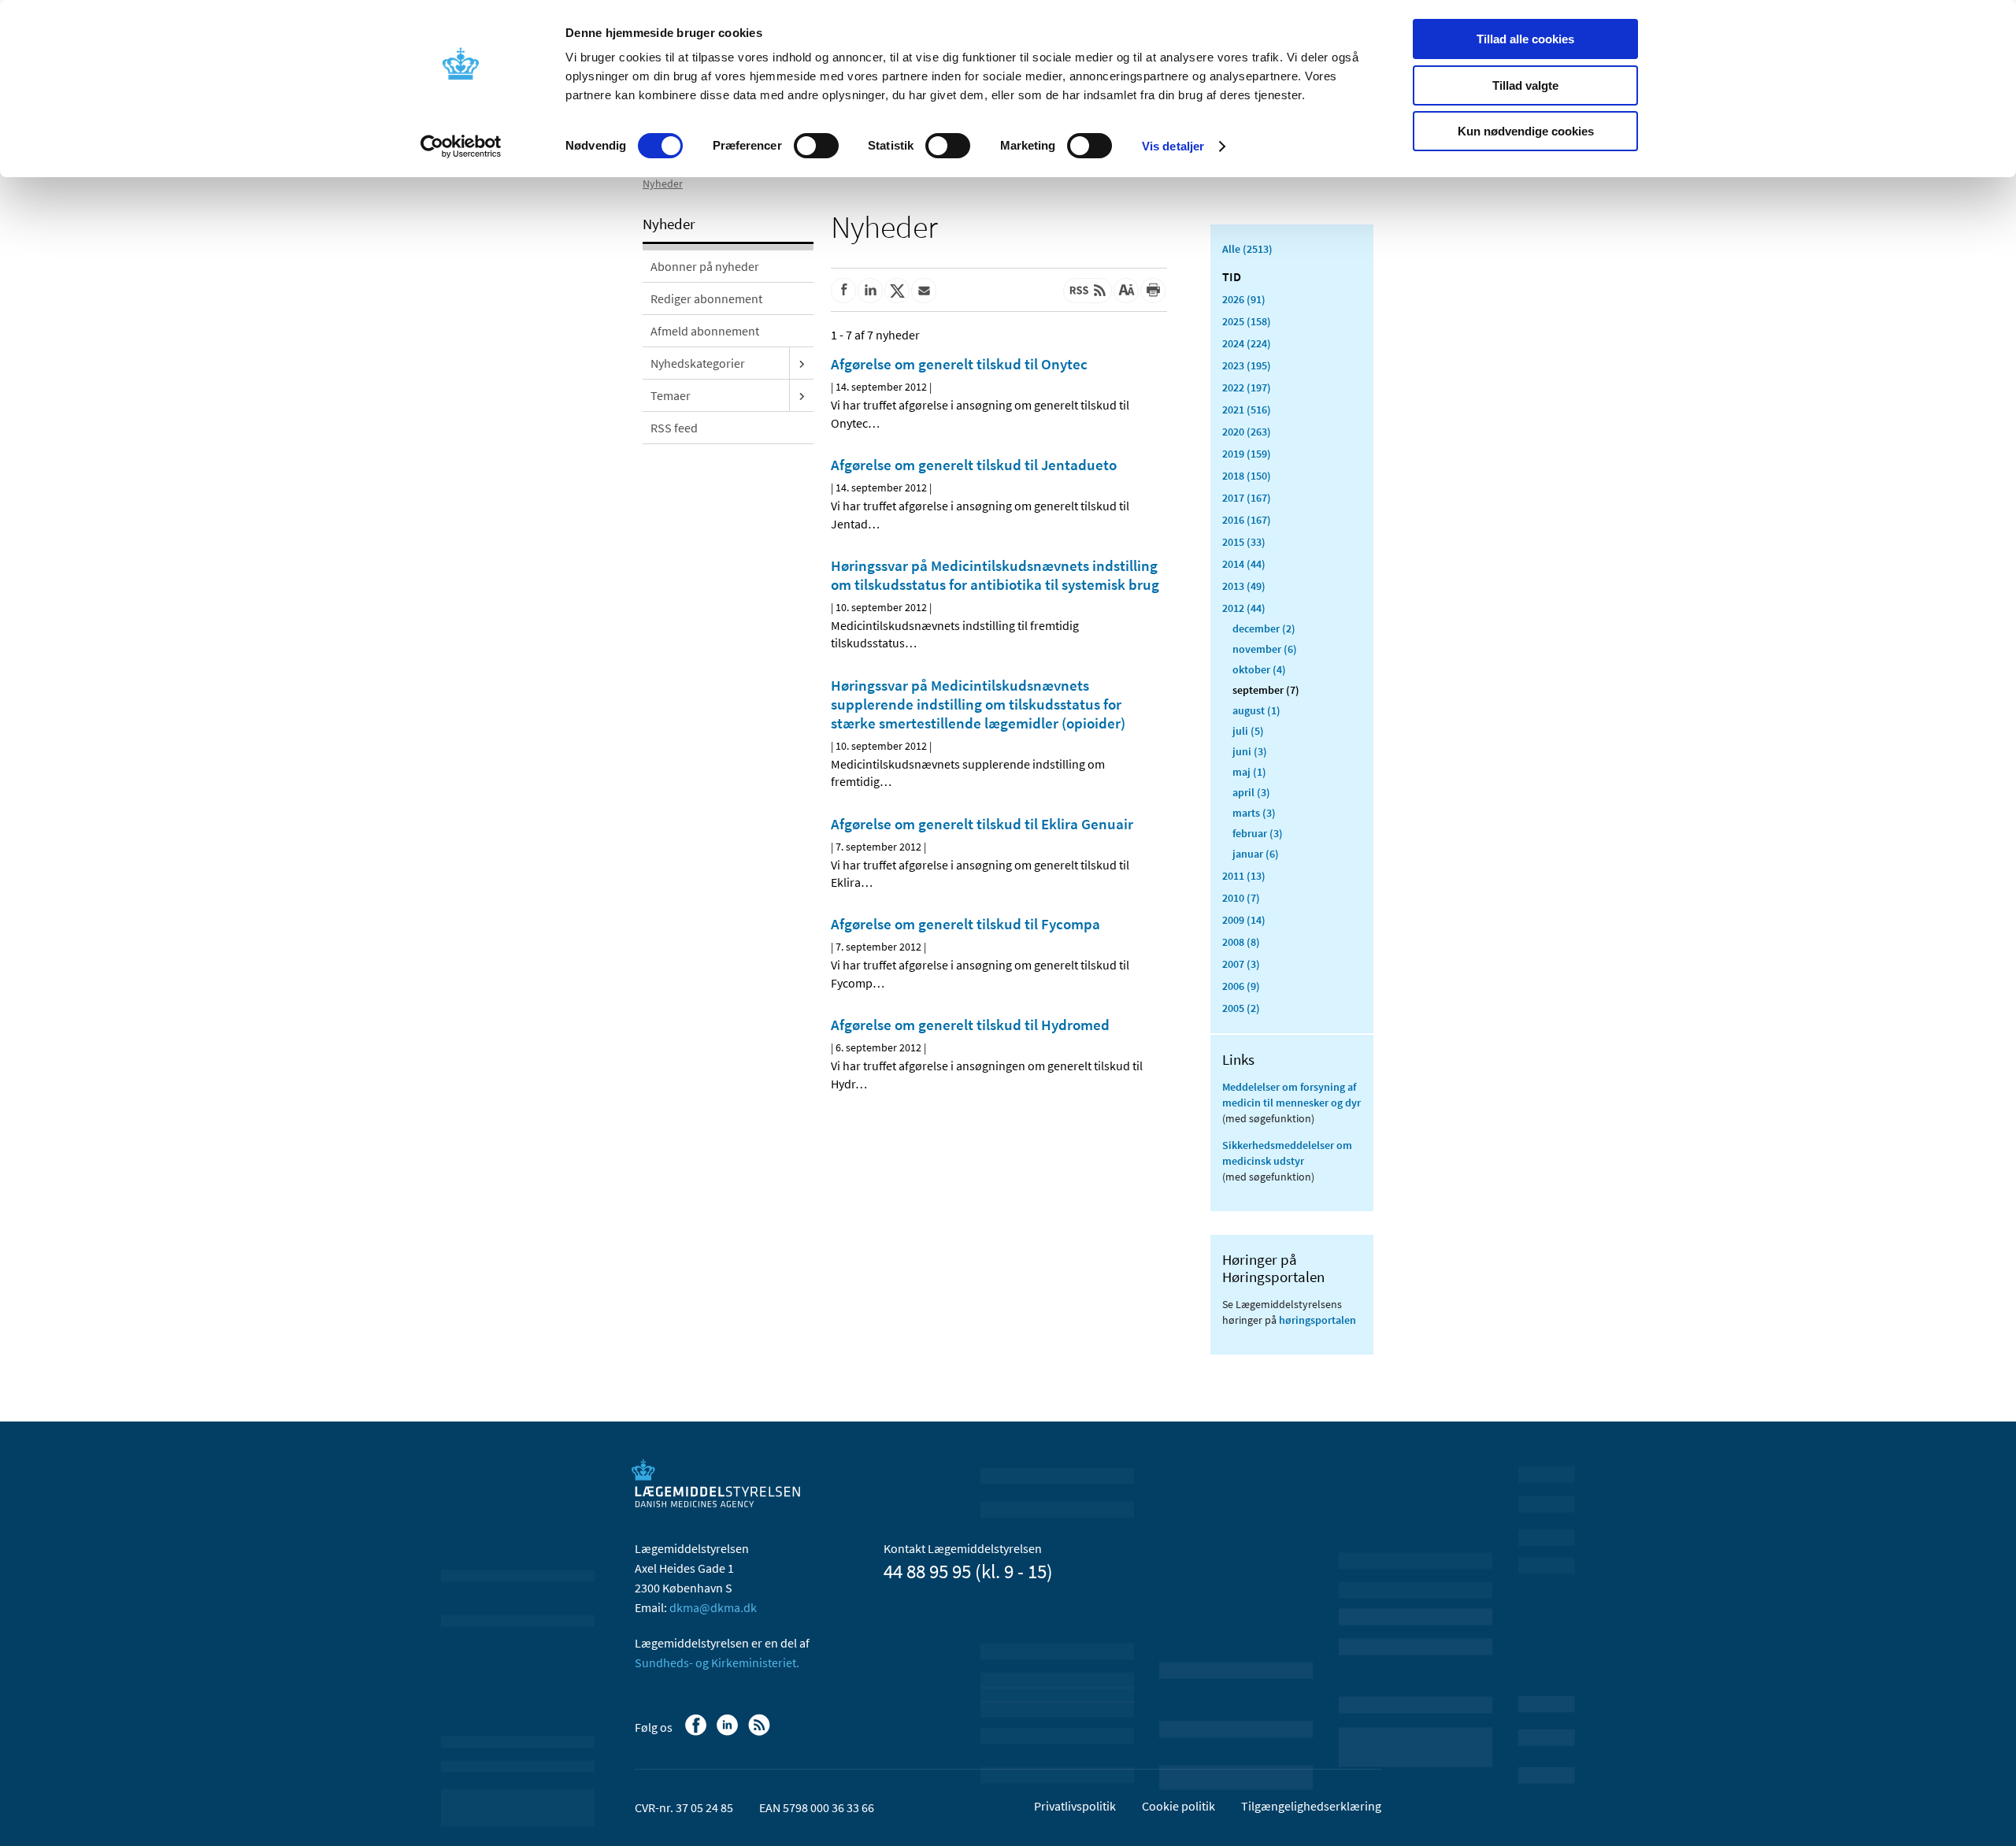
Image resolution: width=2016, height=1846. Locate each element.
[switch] (816, 146)
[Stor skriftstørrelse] (1126, 291)
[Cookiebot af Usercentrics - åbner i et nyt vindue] (461, 146)
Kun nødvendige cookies (1526, 131)
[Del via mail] (924, 291)
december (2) (1264, 628)
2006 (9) (1241, 986)
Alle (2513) (1247, 249)
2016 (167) (1247, 520)
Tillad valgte (1525, 85)
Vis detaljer (1173, 146)
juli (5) (1248, 731)
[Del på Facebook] (843, 291)
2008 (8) (1241, 942)
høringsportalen (1317, 1320)
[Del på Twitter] (897, 291)
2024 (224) (1247, 343)
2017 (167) (1247, 498)
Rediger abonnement (706, 298)
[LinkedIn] (729, 1733)
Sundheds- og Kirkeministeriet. (717, 1663)
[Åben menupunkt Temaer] (802, 395)
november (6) (1265, 649)
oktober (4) (1259, 669)
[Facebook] (697, 1733)
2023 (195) (1247, 365)
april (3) (1251, 792)
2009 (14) (1244, 920)
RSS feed (674, 428)
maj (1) (1249, 772)
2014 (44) (1244, 564)
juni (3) (1250, 751)
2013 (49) (1244, 586)
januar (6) (1256, 854)
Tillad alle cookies (1525, 39)
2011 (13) (1244, 876)
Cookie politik (1178, 1806)
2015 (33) (1244, 542)
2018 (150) (1247, 476)
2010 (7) (1241, 898)
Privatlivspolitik (1075, 1806)
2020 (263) (1247, 432)
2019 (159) (1247, 454)
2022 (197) (1247, 387)
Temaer (671, 395)
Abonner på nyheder (705, 266)
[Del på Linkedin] (870, 291)
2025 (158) (1247, 321)
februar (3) (1258, 833)
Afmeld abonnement (705, 331)
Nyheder (663, 183)
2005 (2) (1241, 1008)
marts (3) (1254, 813)
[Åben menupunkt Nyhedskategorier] (802, 363)
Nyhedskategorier (698, 363)
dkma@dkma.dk (713, 1607)
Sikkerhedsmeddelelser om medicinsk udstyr (1287, 1153)
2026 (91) (1244, 299)
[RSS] (760, 1733)
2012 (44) (1244, 608)
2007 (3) (1241, 964)
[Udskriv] (1153, 291)
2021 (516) (1247, 410)
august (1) (1256, 710)
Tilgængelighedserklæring (1311, 1806)
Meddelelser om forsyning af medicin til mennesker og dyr (1291, 1095)
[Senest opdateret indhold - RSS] (1088, 291)
